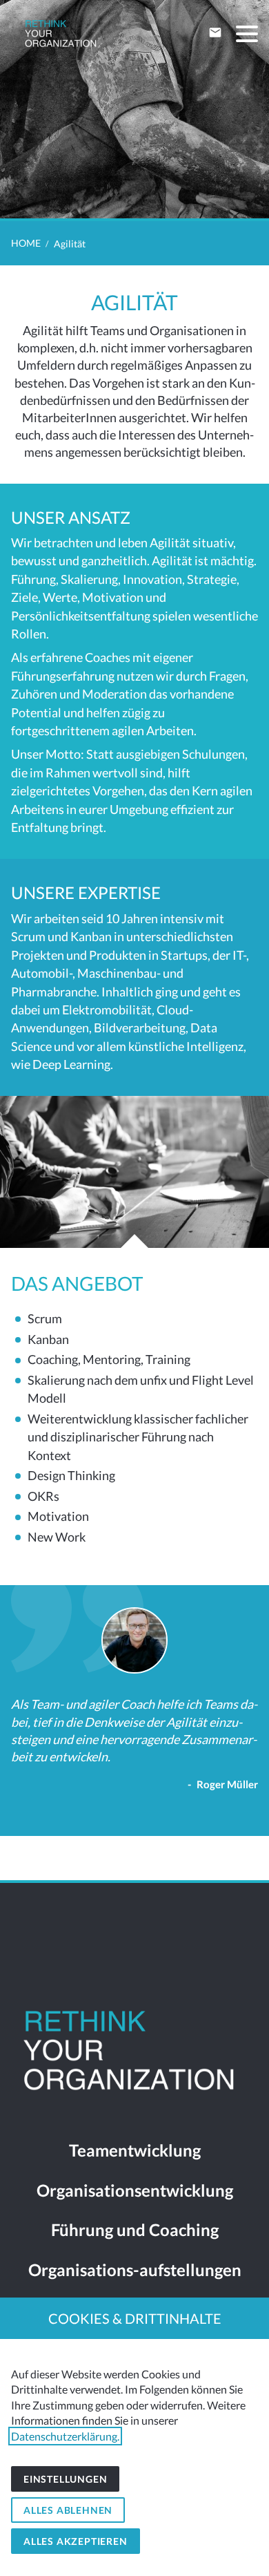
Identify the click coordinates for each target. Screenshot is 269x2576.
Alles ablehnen (68, 2510)
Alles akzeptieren (76, 2541)
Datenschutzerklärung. (65, 2436)
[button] (247, 34)
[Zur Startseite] (61, 35)
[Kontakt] (215, 32)
